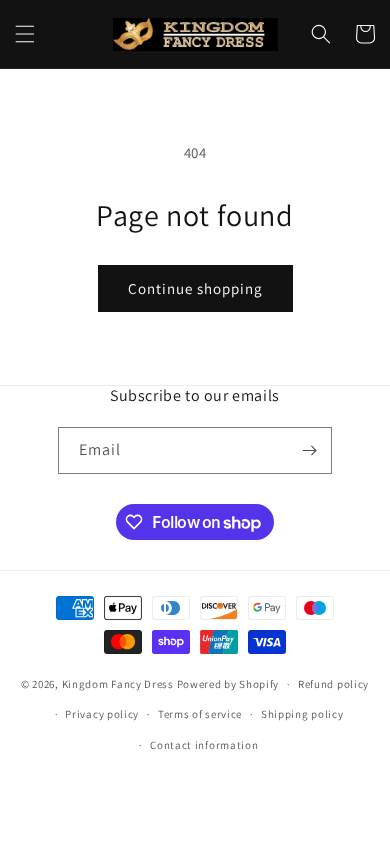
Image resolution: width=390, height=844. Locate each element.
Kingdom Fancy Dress (118, 684)
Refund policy (333, 684)
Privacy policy (102, 714)
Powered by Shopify (228, 684)
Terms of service (200, 714)
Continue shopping (195, 288)
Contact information (204, 745)
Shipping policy (302, 714)
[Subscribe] (309, 450)
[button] (25, 34)
